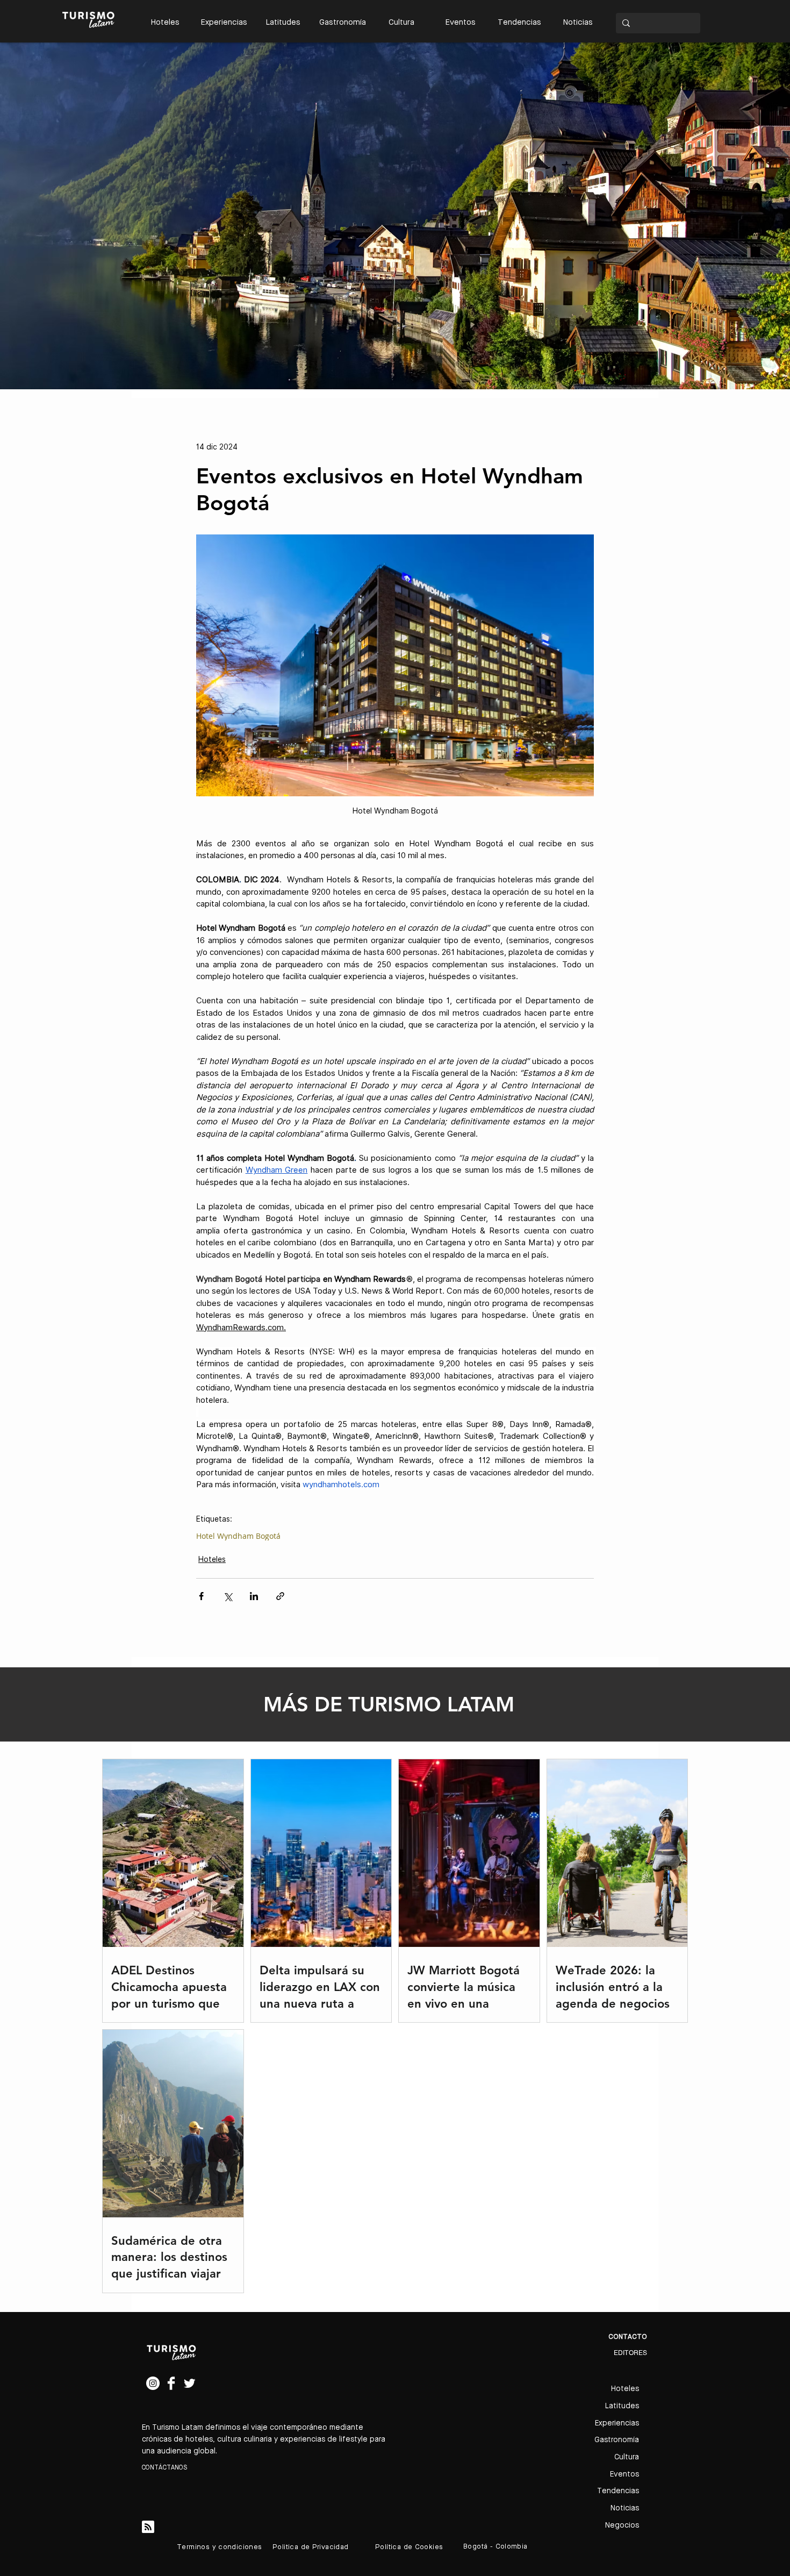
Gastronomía (617, 2440)
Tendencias (618, 2491)
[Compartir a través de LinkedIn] (254, 1596)
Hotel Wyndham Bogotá (238, 1536)
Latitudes (622, 2406)
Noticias (625, 2508)
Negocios (622, 2525)
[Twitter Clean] (189, 2383)
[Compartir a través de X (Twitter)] (228, 1596)
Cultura (627, 2457)
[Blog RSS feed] (148, 2527)
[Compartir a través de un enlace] (280, 1596)
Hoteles (212, 1559)
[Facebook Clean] (171, 2383)
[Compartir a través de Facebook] (201, 1596)
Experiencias (617, 2423)
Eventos (624, 2474)
